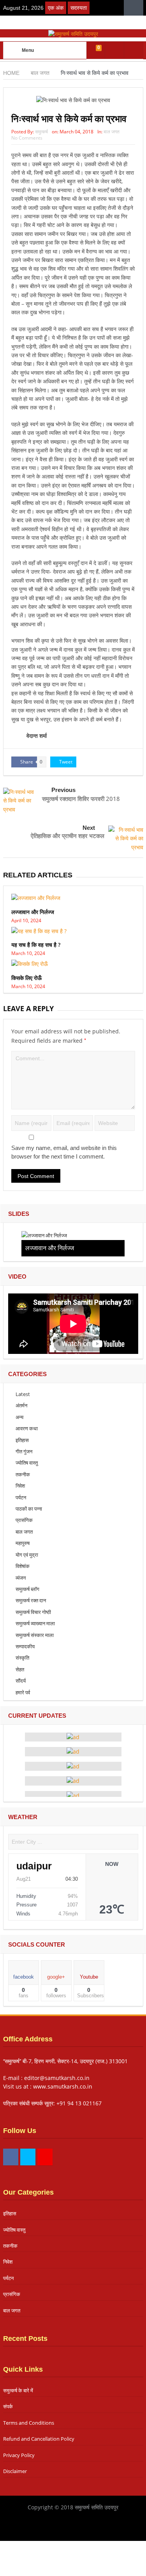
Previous (63, 790)
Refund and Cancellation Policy (39, 2439)
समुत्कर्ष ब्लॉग (27, 1589)
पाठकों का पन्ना (29, 1509)
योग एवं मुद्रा (27, 1555)
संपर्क (8, 2406)
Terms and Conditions (29, 2423)
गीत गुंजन (24, 1451)
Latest (23, 1394)
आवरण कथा (27, 1428)
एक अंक (56, 8)
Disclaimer (15, 2471)
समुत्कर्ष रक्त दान (31, 1600)
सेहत (20, 1669)
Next (89, 828)
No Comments (27, 138)
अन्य (19, 1417)
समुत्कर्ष (41, 132)
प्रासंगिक (24, 1520)
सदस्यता (79, 8)
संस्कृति (22, 1658)
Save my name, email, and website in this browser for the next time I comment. (64, 1152)
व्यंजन (21, 1578)
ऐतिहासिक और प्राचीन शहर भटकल (68, 836)
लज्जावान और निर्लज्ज (33, 912)
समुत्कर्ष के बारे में (18, 2390)
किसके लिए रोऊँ (26, 978)
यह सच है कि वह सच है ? (36, 945)
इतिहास (22, 1440)
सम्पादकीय (25, 1646)
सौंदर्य (21, 1681)
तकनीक (23, 1474)
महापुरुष (23, 1543)
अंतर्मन (21, 1405)
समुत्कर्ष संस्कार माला (35, 1635)
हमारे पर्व (23, 1692)
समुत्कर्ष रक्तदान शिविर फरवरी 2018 (81, 799)
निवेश (20, 1486)
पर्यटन (21, 1497)
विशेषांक (23, 1566)
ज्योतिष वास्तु (27, 1463)
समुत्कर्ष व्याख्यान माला (35, 1623)
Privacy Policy (19, 2455)
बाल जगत (112, 132)
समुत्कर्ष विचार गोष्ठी (33, 1612)
